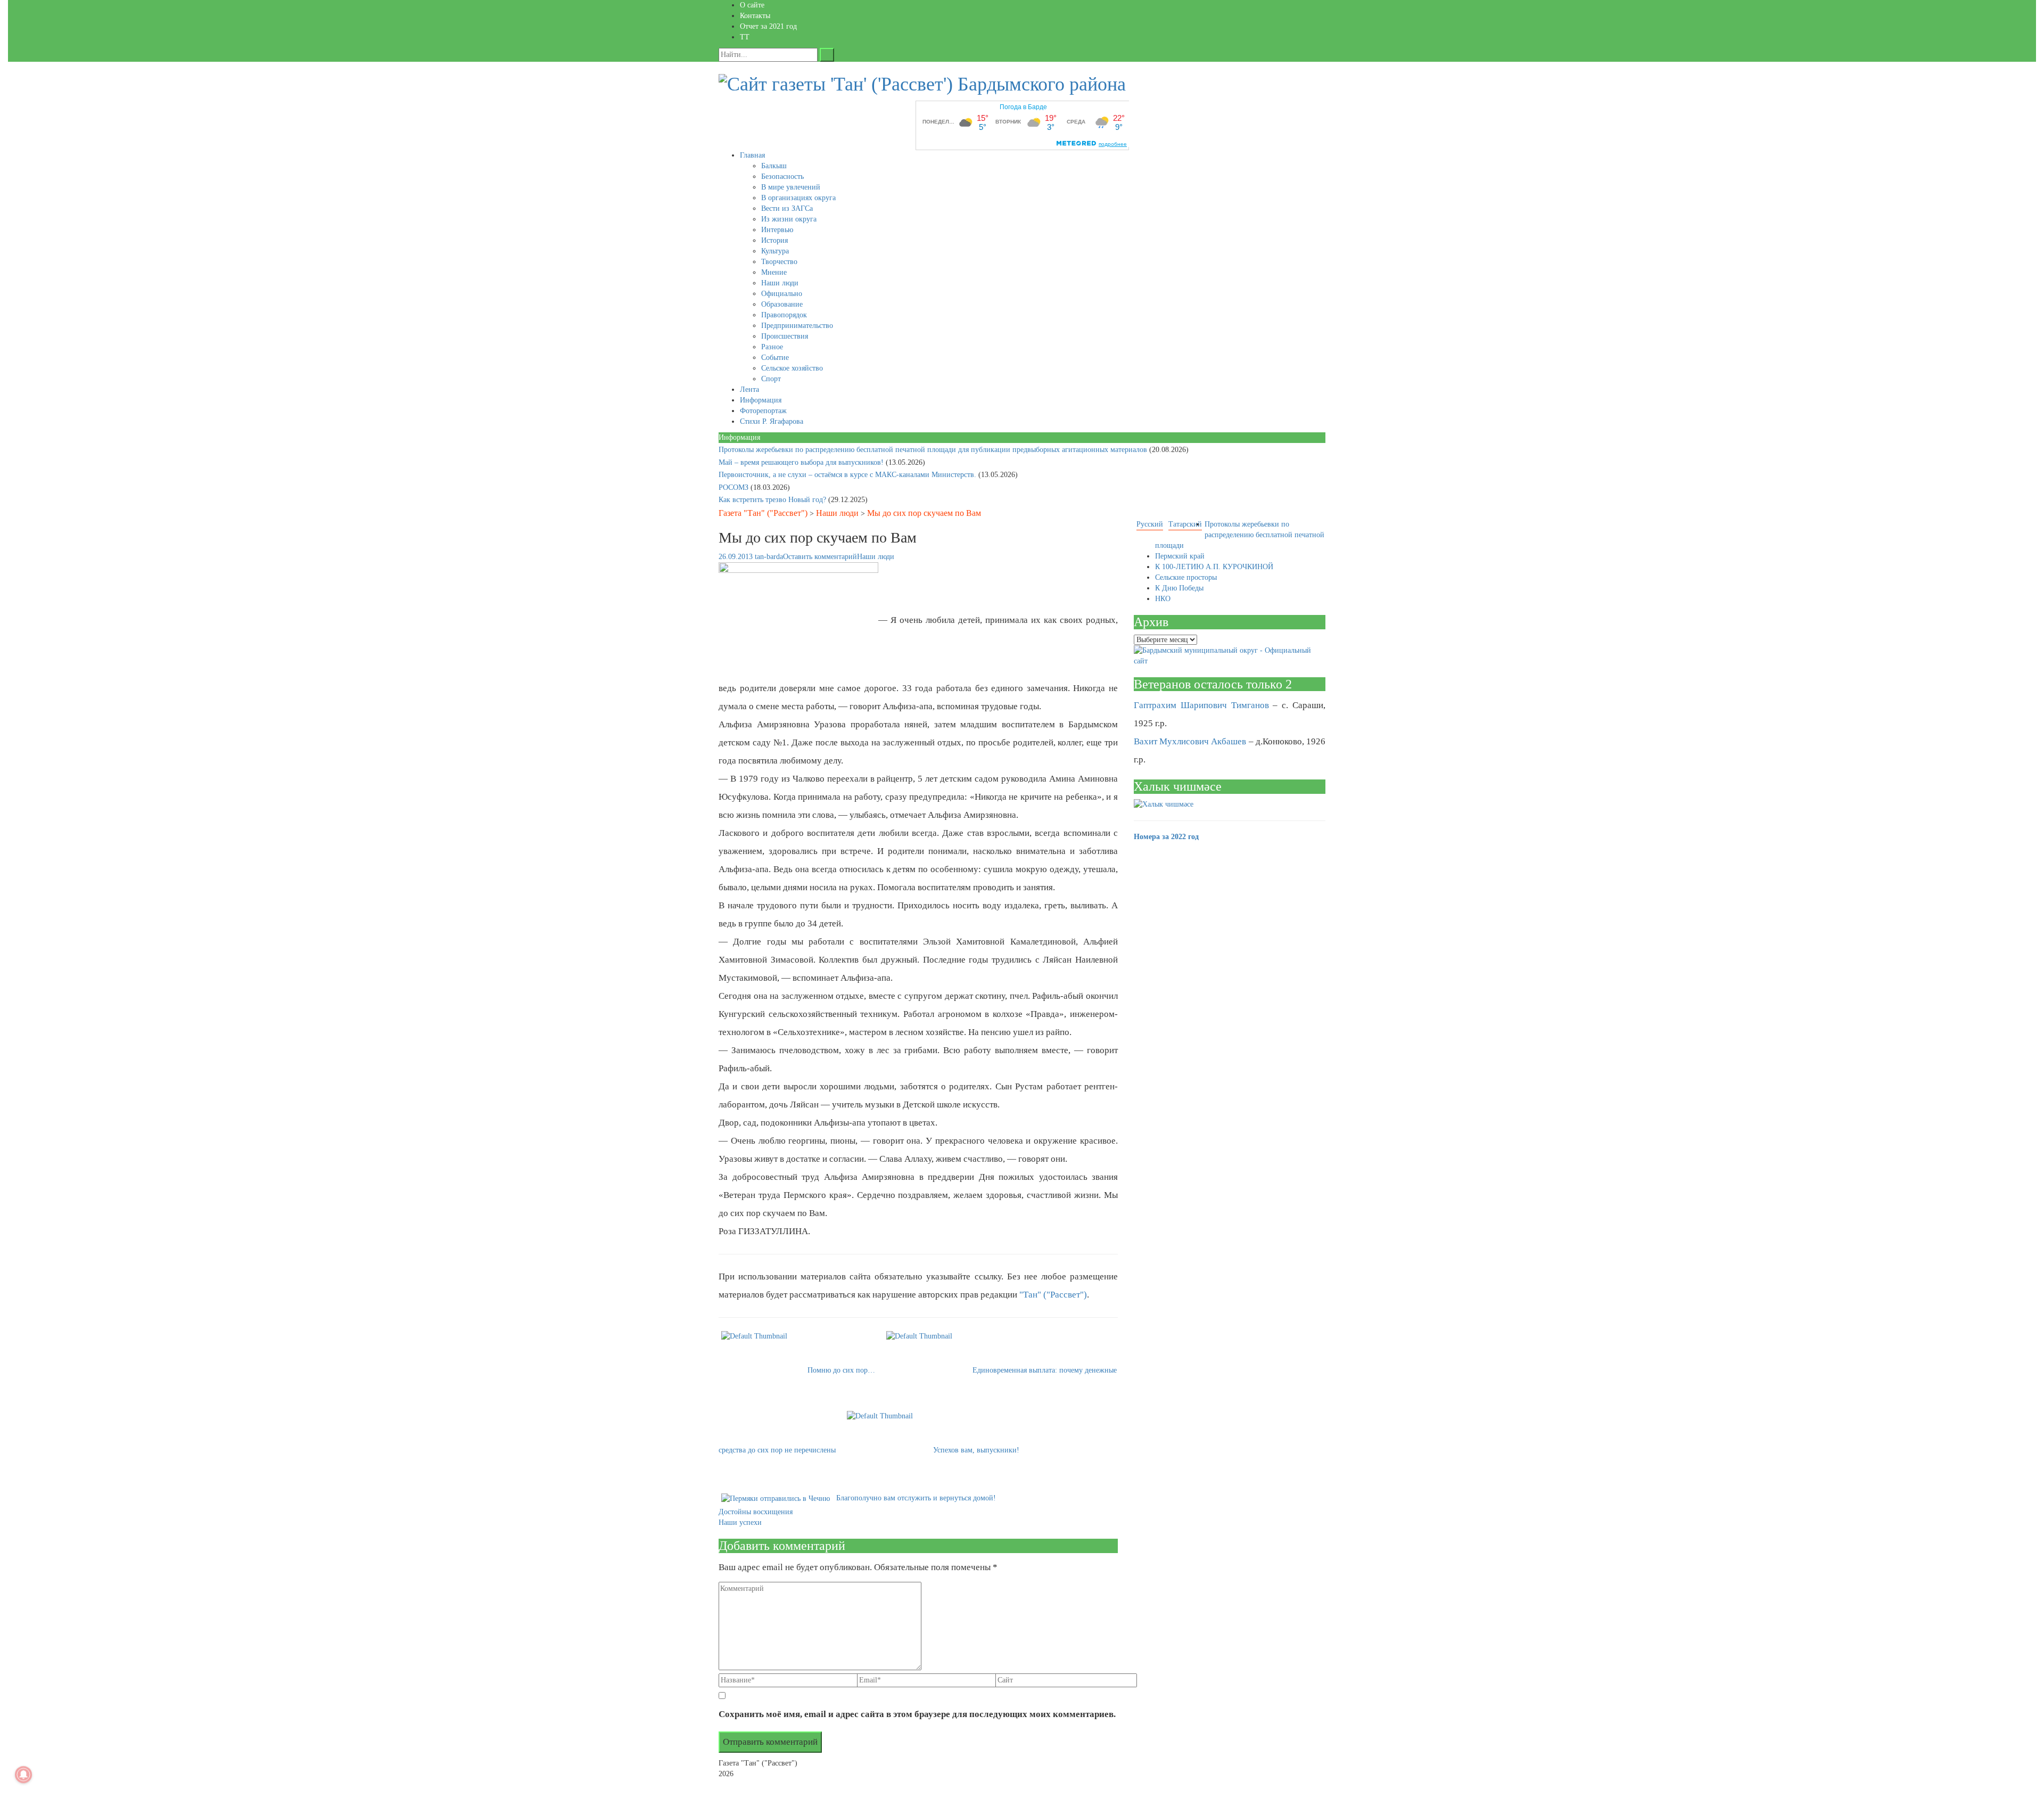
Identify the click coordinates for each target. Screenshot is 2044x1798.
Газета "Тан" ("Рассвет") (763, 513)
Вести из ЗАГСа (787, 208)
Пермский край (1180, 556)
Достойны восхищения (756, 1512)
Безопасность (782, 176)
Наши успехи (740, 1522)
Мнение (774, 272)
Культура (775, 251)
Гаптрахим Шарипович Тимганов (1201, 705)
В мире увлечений (791, 187)
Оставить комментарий (820, 557)
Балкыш (774, 166)
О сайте (752, 5)
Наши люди (780, 283)
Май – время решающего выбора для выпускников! (802, 462)
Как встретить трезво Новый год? (773, 500)
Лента (749, 389)
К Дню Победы (1179, 588)
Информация (761, 400)
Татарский (1185, 524)
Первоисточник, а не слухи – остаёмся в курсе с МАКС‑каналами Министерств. (848, 475)
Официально (782, 294)
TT (745, 37)
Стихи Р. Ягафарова (772, 421)
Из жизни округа (789, 219)
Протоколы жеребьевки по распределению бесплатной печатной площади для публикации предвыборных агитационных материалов (934, 450)
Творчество (779, 262)
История (774, 240)
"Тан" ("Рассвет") (1053, 1295)
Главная (752, 155)
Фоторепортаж (763, 411)
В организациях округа (798, 198)
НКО (1163, 599)
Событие (775, 358)
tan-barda (769, 557)
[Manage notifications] (23, 1775)
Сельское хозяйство (792, 368)
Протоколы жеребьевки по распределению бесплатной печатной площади (1240, 535)
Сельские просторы (1186, 577)
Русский (1150, 524)
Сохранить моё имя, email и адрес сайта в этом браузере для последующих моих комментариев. (917, 1714)
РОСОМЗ (735, 487)
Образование (782, 304)
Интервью (777, 230)
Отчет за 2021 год (768, 26)
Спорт (771, 379)
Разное (772, 347)
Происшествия (785, 336)
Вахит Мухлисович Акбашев (1190, 741)
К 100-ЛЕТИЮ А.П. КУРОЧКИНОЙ (1214, 567)
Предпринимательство (797, 326)
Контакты (755, 16)
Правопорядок (784, 315)
